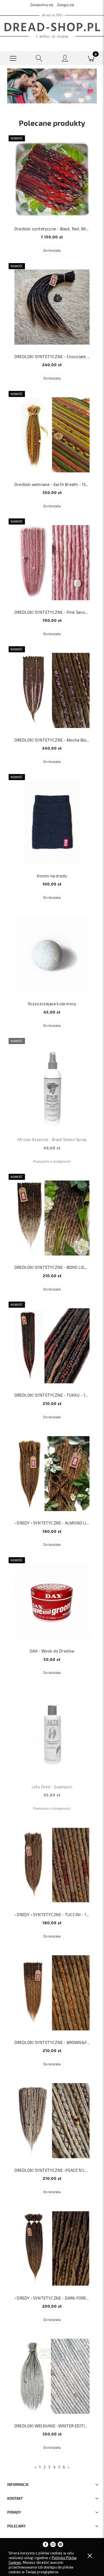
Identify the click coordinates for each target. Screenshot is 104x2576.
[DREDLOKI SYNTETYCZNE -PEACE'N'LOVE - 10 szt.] (52, 2121)
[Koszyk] (91, 58)
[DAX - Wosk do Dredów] (52, 1601)
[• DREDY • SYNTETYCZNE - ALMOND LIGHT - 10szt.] (52, 1474)
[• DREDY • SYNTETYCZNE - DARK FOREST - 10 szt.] (52, 2248)
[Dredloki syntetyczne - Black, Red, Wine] (52, 179)
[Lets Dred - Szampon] (52, 1733)
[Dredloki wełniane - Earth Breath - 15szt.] (52, 435)
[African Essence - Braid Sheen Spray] (52, 1086)
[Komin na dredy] (52, 822)
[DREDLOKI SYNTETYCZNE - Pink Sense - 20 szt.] (52, 563)
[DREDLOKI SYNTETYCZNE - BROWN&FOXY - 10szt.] (52, 1993)
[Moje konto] (65, 59)
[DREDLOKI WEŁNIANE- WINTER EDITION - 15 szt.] (52, 2376)
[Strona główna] (52, 26)
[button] (13, 58)
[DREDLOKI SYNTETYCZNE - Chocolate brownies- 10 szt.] (52, 307)
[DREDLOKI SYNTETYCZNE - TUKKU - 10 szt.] (52, 1346)
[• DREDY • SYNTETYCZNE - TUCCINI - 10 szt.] (52, 1865)
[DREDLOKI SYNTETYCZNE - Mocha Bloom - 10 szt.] (52, 690)
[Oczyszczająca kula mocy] (52, 954)
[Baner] (52, 85)
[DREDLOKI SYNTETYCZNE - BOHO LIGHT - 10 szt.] (52, 1218)
